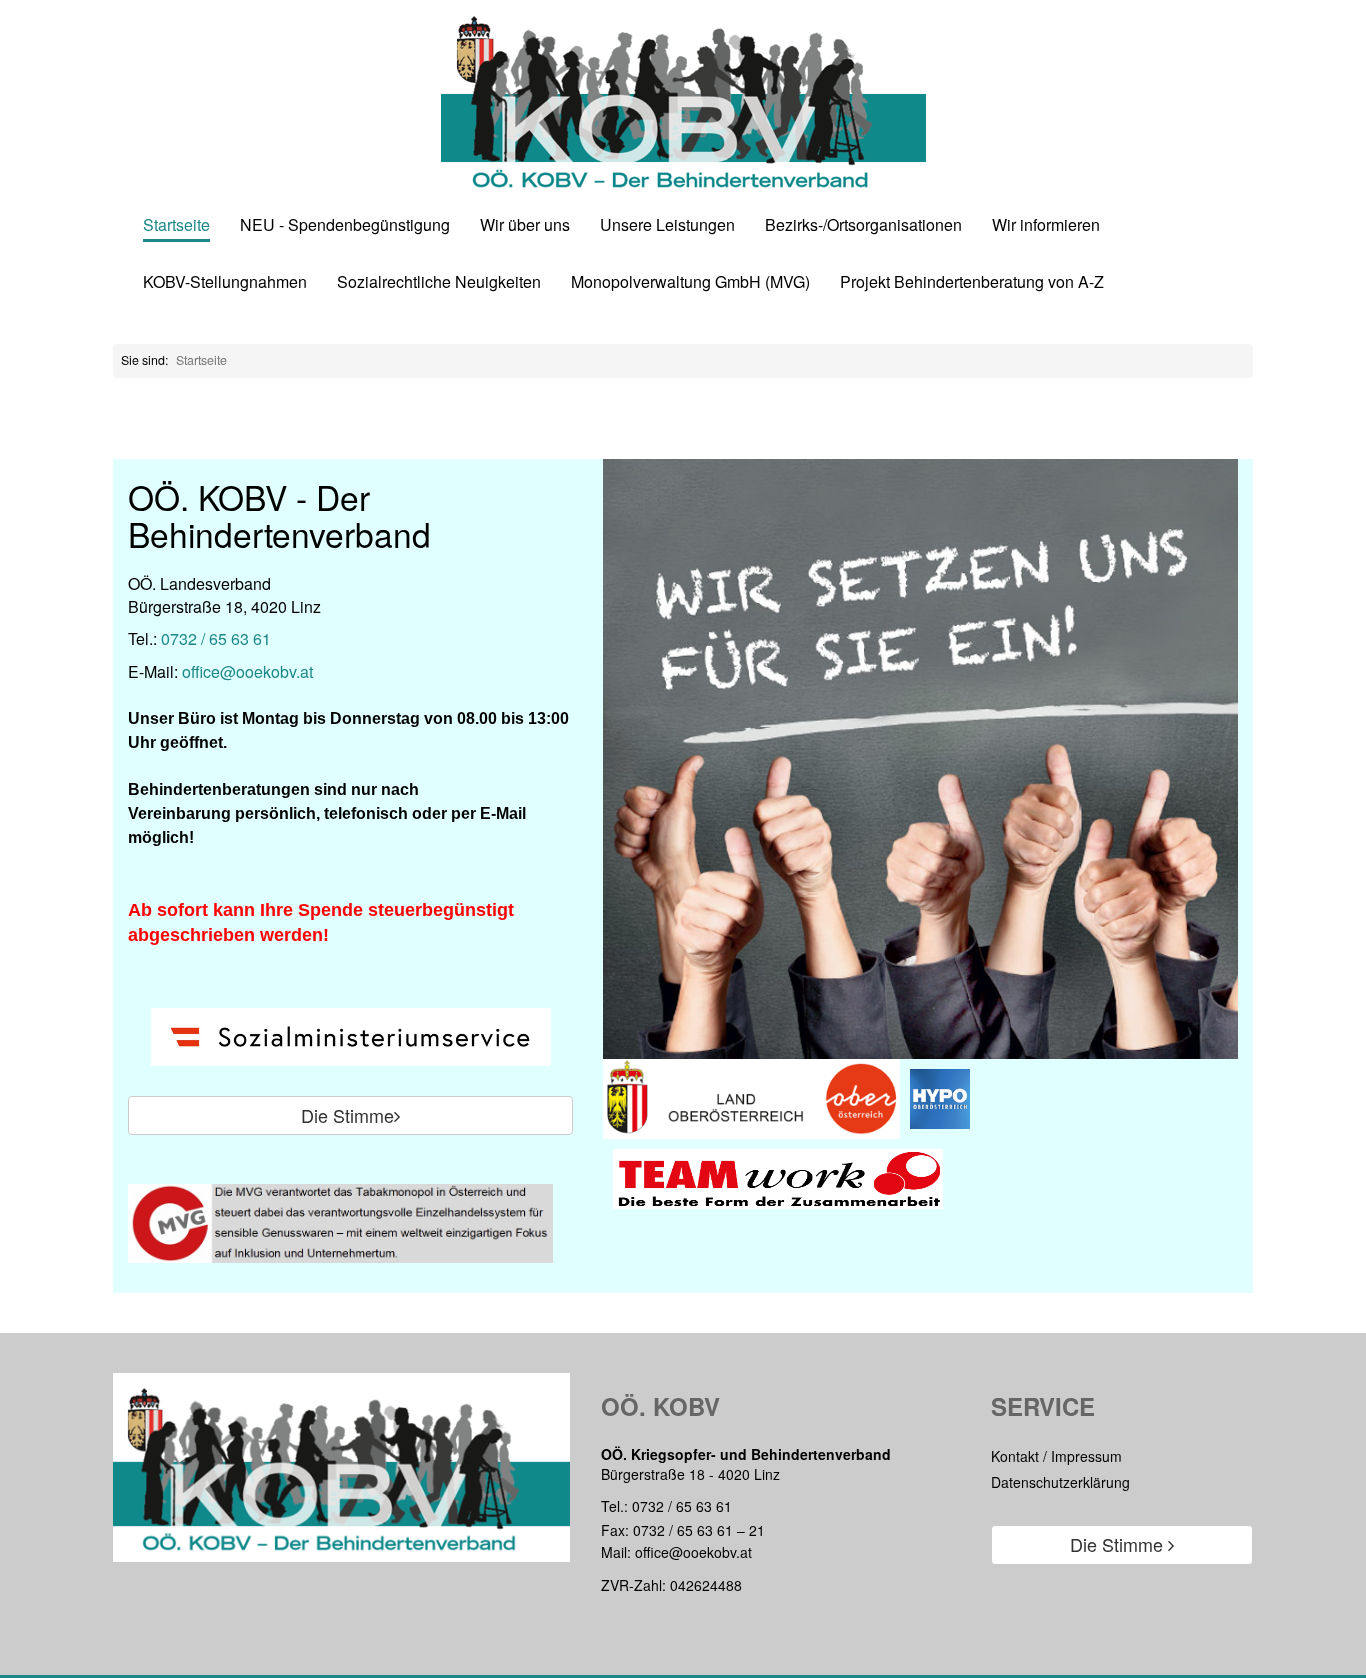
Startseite (176, 225)
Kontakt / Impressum (1056, 1456)
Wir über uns (525, 225)
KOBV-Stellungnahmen (225, 282)
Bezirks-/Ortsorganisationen (863, 225)
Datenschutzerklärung (1060, 1482)
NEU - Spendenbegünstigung (345, 225)
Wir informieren (1046, 225)
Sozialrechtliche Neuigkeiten (439, 282)
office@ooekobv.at (247, 671)
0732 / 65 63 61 (216, 638)
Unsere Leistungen (667, 225)
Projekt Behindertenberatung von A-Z (972, 282)
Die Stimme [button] (347, 1115)
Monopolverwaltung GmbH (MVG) (690, 282)
